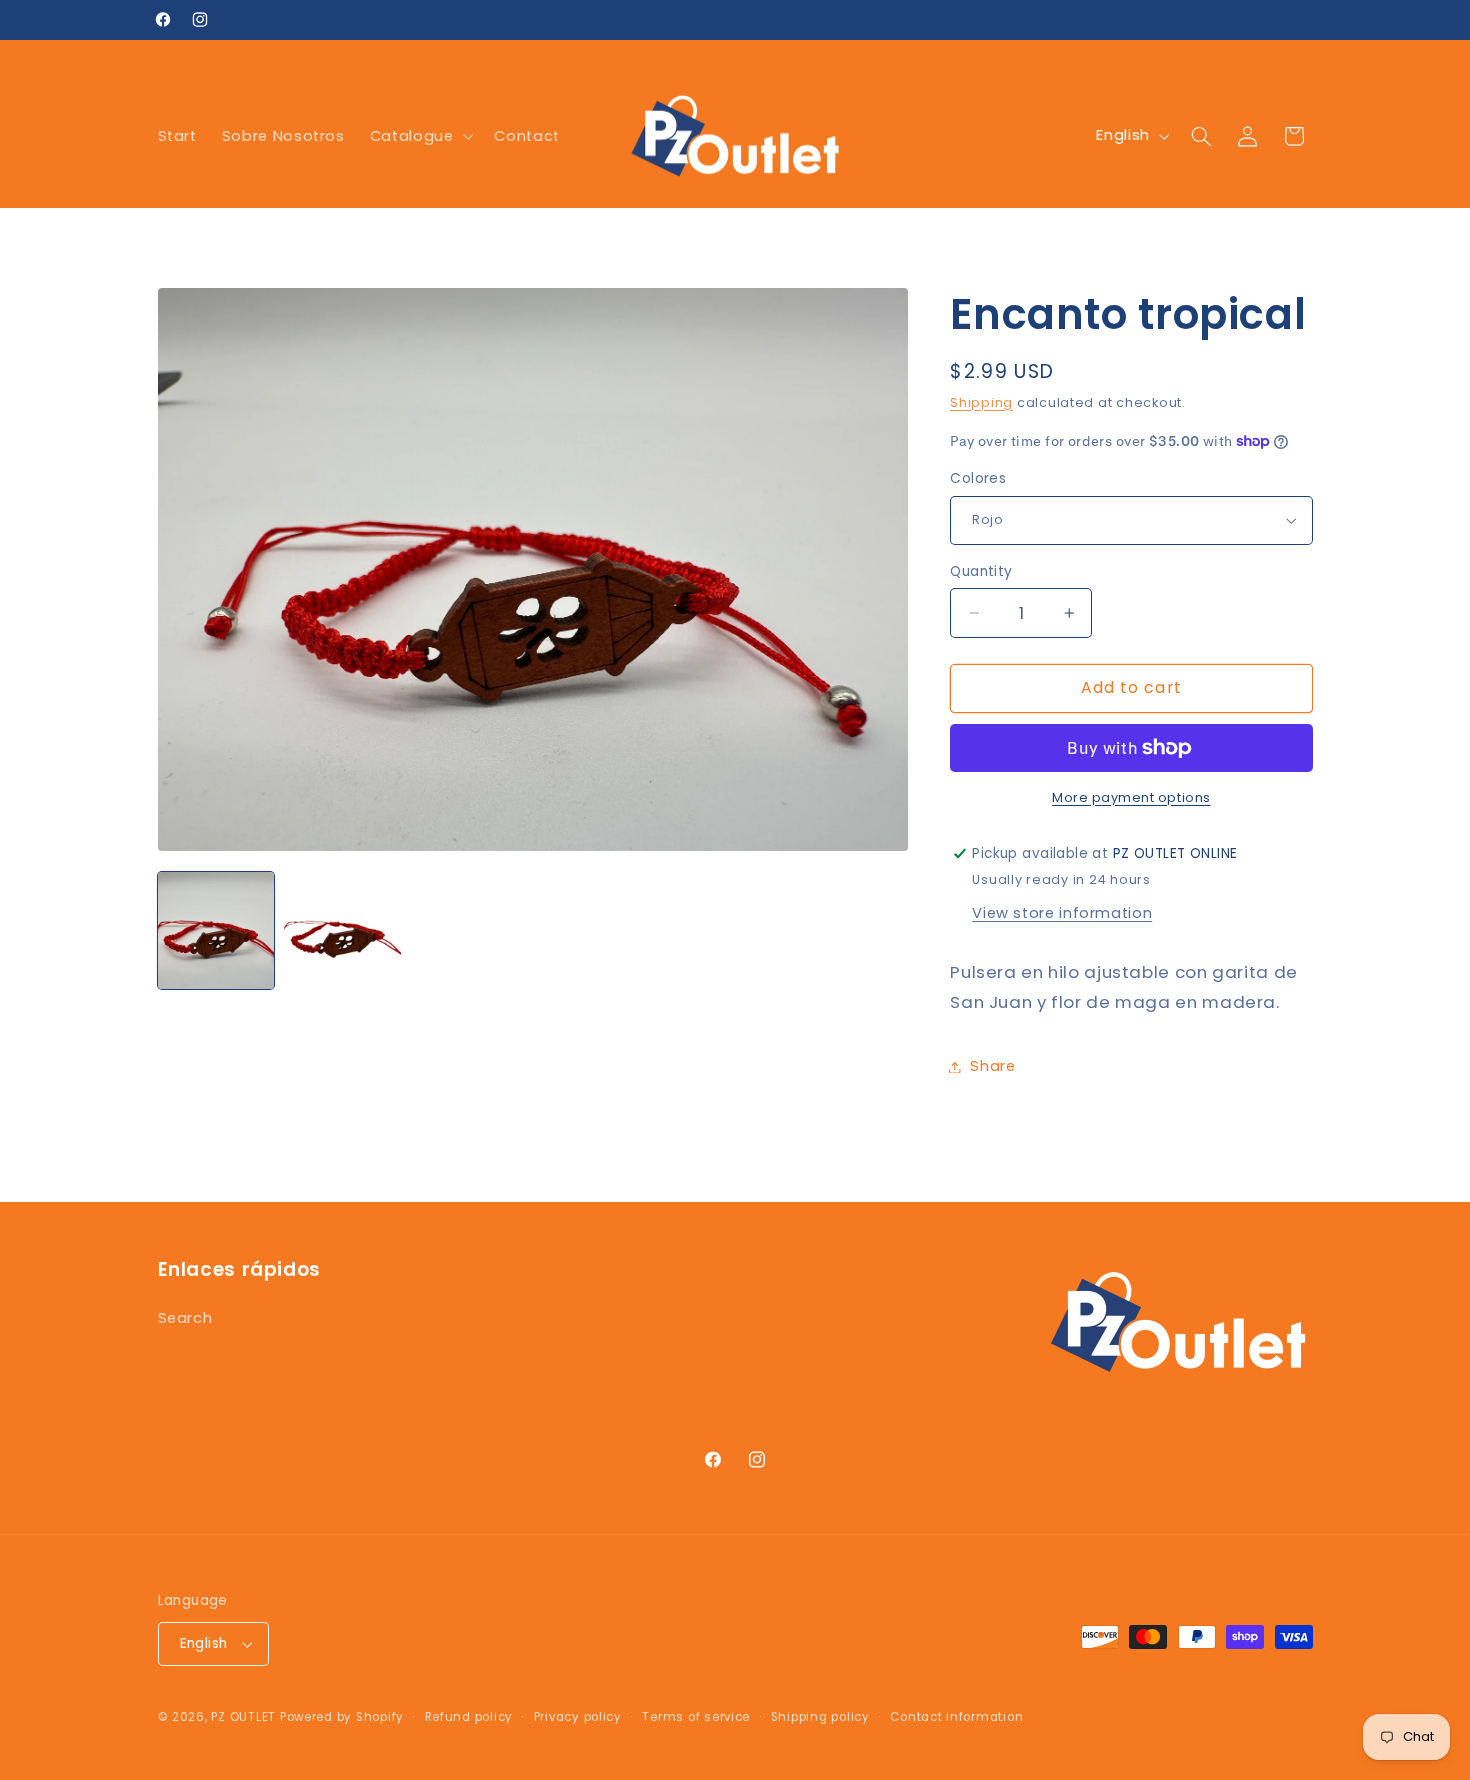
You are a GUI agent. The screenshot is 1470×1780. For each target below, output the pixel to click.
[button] (419, 136)
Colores (978, 478)
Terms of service (696, 1717)
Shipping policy (820, 1717)
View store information (1062, 913)
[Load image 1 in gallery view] (216, 930)
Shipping (981, 402)
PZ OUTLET (243, 1717)
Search (185, 1318)
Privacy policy (578, 1717)
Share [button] (992, 1066)
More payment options (1131, 797)
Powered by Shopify (342, 1717)
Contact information (956, 1717)
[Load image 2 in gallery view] (342, 930)
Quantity (981, 571)
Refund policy (469, 1717)
